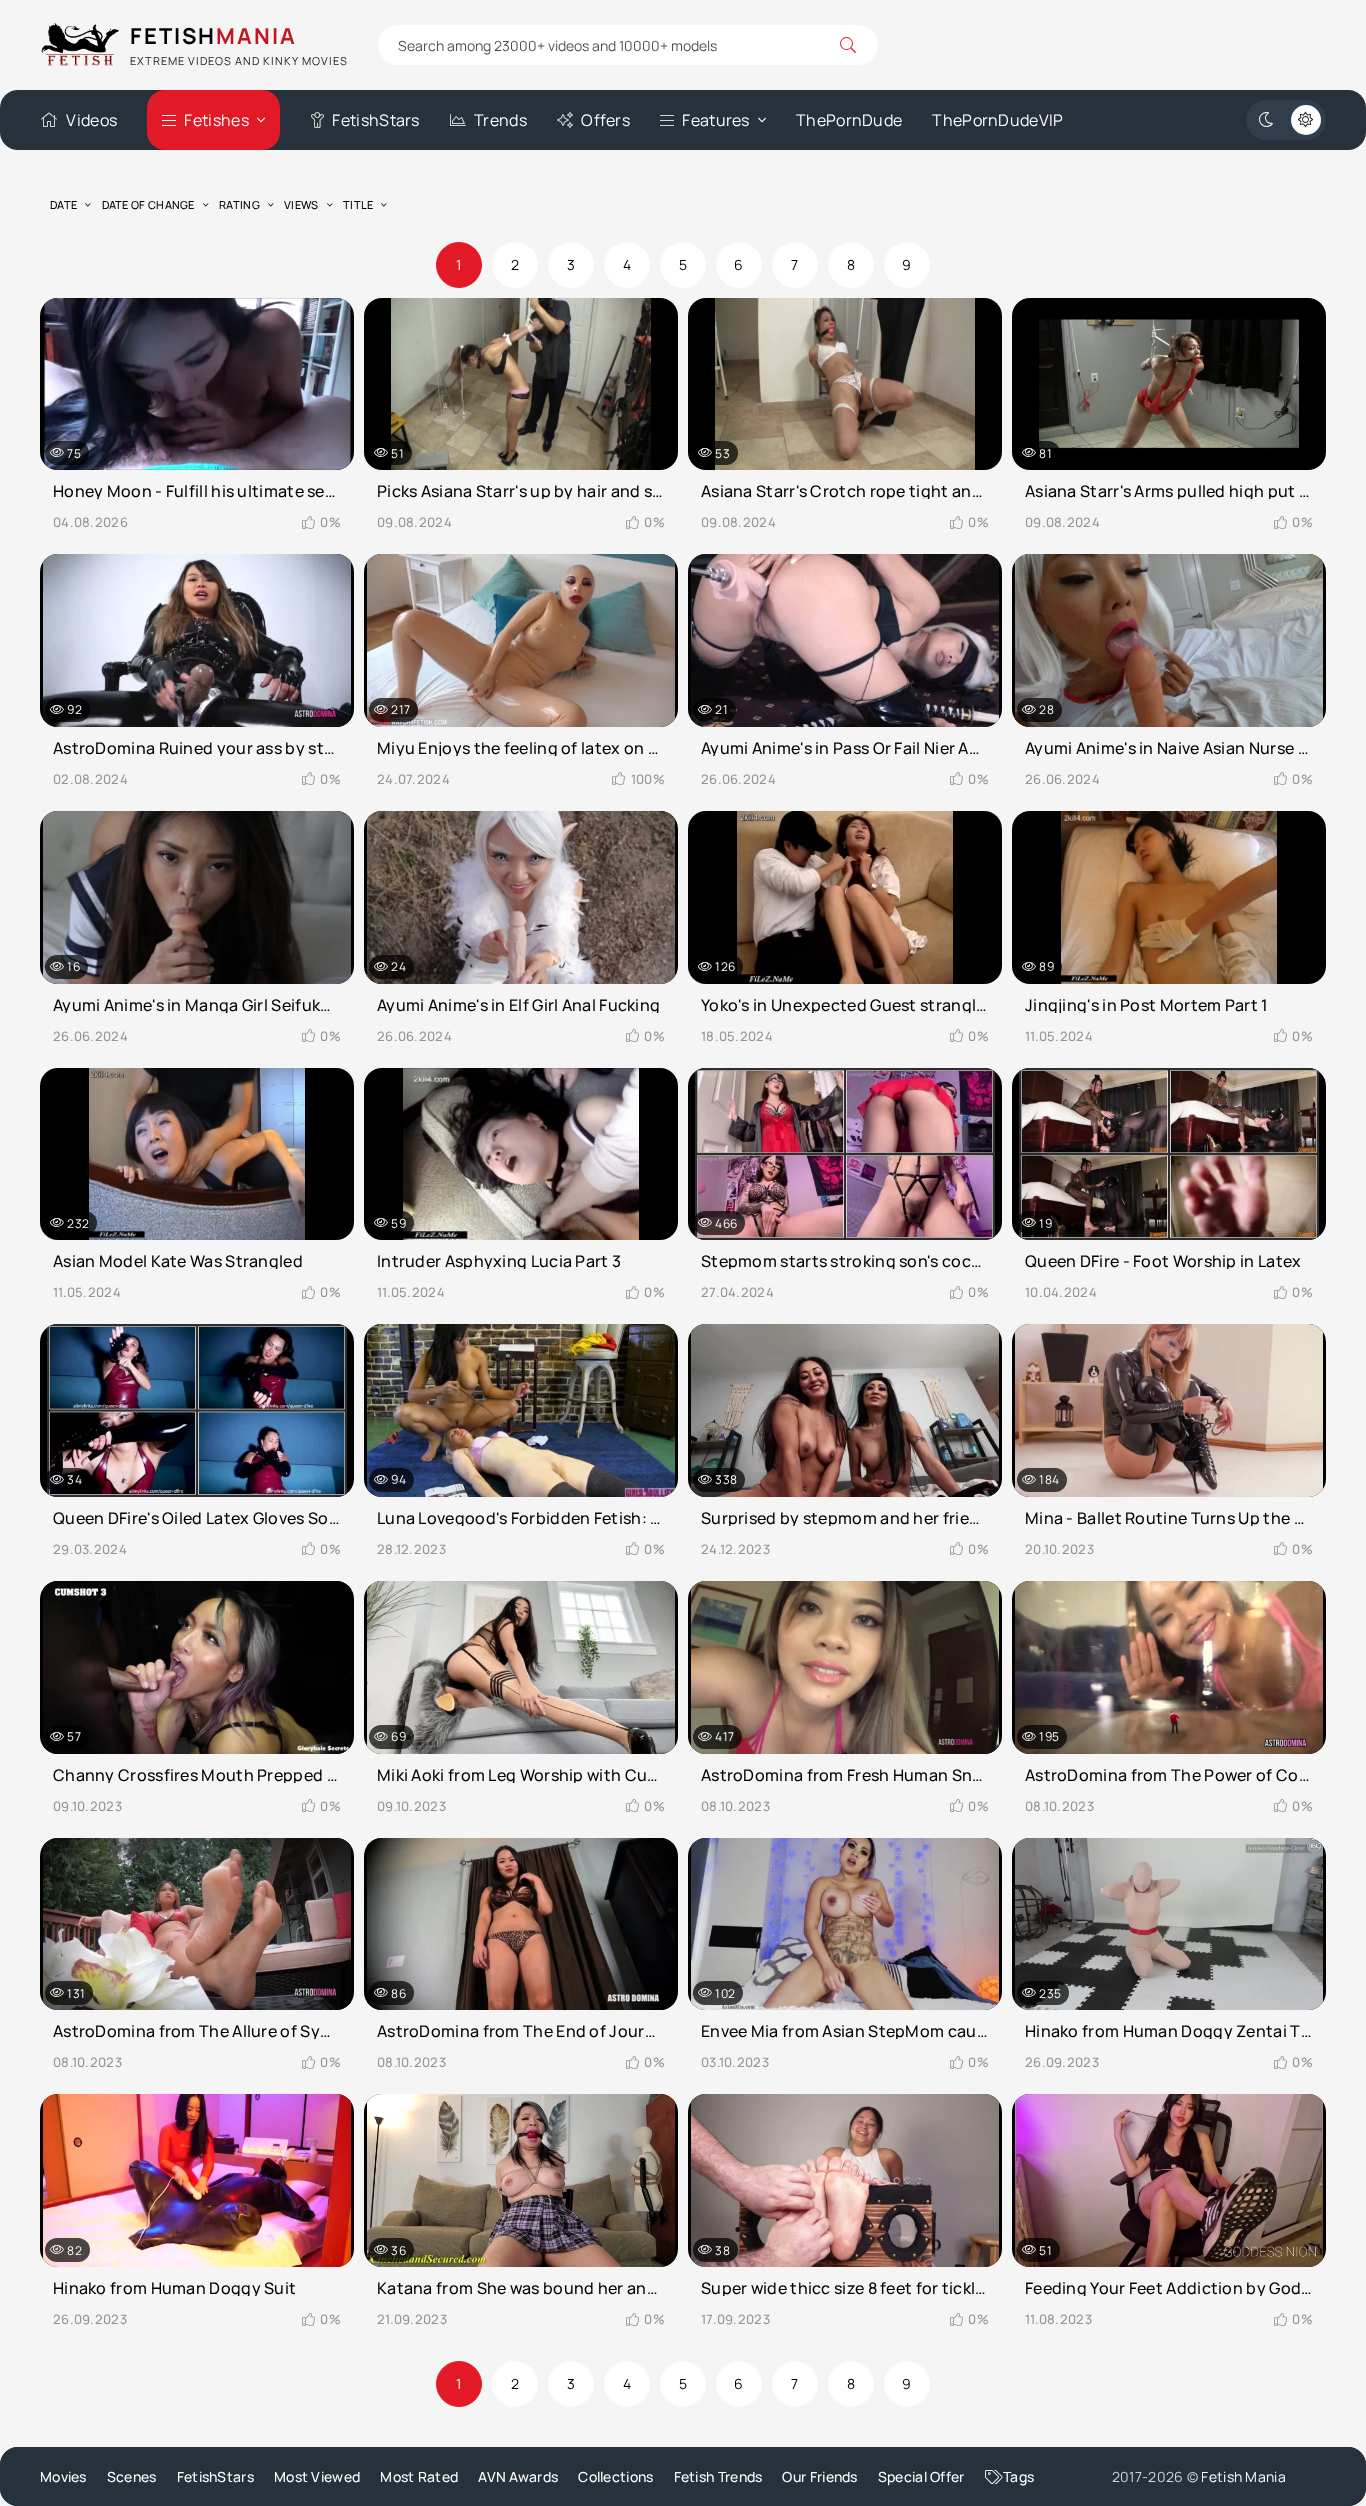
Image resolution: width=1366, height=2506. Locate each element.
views (301, 204)
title (358, 204)
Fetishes (216, 120)
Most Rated (419, 2476)
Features (715, 120)
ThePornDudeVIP (997, 120)
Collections (615, 2476)
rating (239, 204)
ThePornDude (849, 120)
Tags (1018, 2476)
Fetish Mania (1243, 2476)
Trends (500, 120)
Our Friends (819, 2476)
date (63, 204)
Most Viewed (317, 2476)
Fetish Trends (718, 2476)
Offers (605, 120)
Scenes (132, 2476)
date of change (148, 204)
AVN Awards (518, 2476)
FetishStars (375, 120)
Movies (63, 2476)
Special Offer (921, 2476)
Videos (91, 120)
